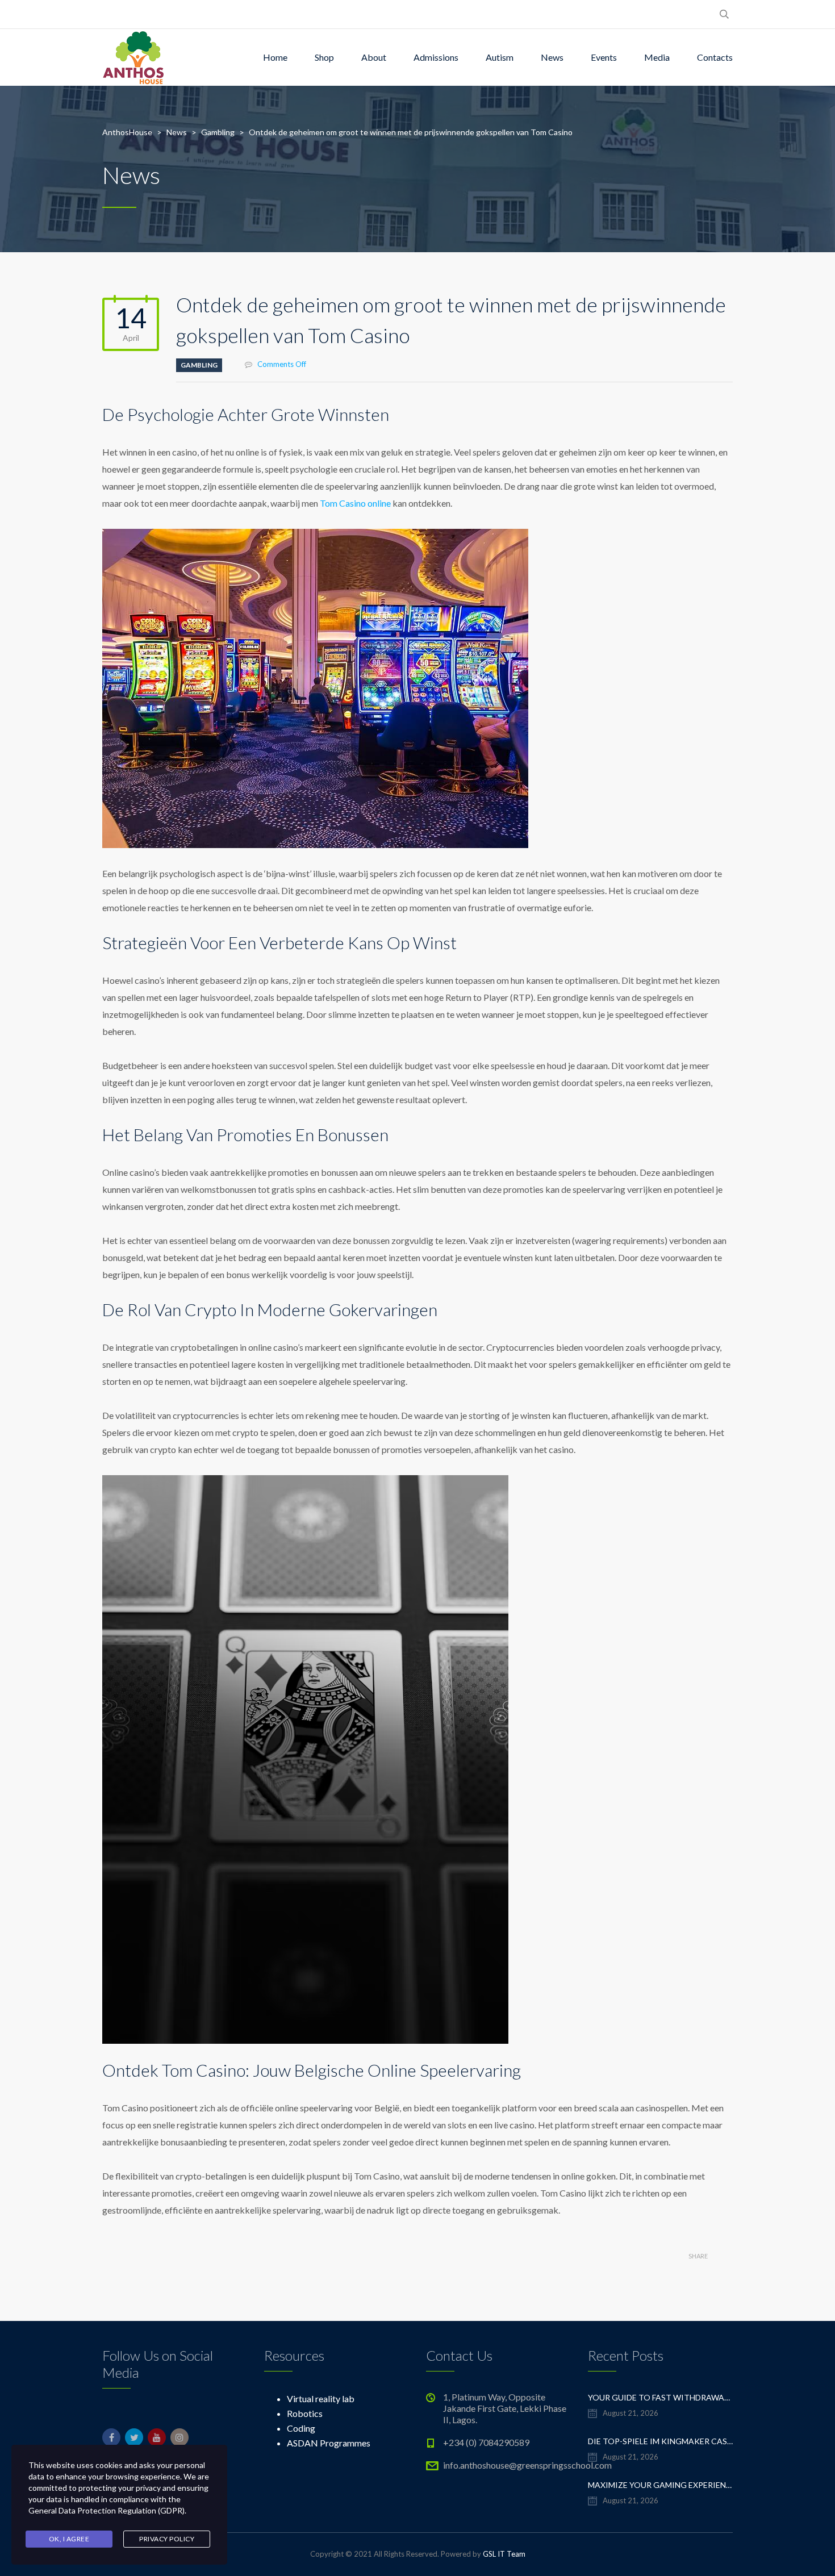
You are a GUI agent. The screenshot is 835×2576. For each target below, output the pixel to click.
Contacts (715, 57)
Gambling (199, 365)
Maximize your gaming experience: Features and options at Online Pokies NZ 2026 (660, 2485)
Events (604, 57)
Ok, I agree (69, 2539)
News (552, 57)
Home (275, 57)
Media (657, 57)
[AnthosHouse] (133, 57)
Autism (500, 57)
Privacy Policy (167, 2539)
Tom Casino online (355, 503)
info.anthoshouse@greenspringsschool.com (527, 2465)
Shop (324, 57)
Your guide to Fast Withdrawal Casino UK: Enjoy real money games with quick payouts (660, 2397)
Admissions (436, 57)
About (374, 57)
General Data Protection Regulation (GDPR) (107, 2510)
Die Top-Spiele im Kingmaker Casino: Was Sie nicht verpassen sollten (660, 2441)
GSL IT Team (504, 2554)
